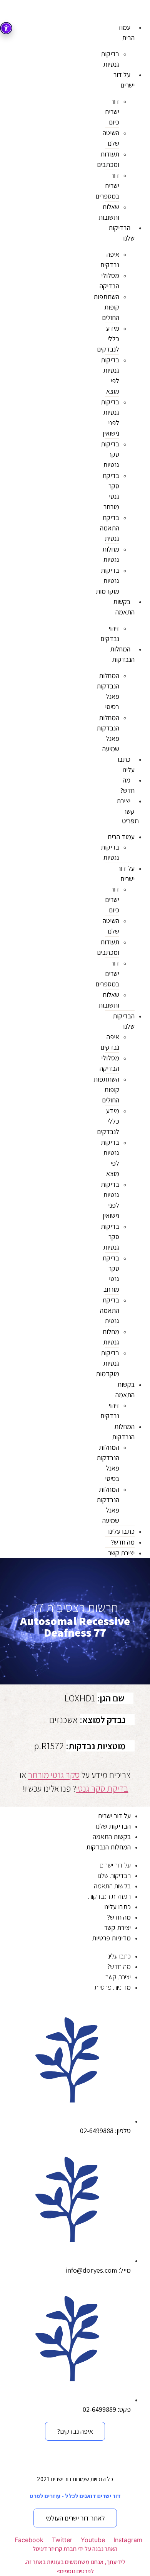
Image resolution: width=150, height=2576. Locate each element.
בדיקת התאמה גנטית (110, 528)
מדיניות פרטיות (111, 1938)
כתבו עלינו (126, 764)
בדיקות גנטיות (110, 59)
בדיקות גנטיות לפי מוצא (110, 375)
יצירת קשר (126, 806)
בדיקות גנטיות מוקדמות (107, 581)
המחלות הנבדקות (122, 654)
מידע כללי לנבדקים (108, 339)
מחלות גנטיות (111, 554)
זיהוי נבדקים (110, 633)
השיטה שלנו (111, 138)
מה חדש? (127, 785)
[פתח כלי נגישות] (6, 28)
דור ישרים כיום (112, 112)
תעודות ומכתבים (108, 159)
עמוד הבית (126, 32)
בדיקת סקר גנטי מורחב (111, 491)
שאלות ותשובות (109, 212)
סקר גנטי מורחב (54, 1775)
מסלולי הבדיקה (109, 281)
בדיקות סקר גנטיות (110, 454)
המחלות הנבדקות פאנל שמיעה (108, 733)
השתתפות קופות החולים (106, 307)
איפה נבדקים (110, 259)
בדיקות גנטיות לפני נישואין (110, 417)
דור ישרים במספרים (107, 186)
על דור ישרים (124, 80)
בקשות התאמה (124, 607)
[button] (127, 821)
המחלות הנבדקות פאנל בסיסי (108, 691)
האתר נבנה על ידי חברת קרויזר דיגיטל (75, 2549)
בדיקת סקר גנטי (102, 1789)
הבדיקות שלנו (122, 233)
